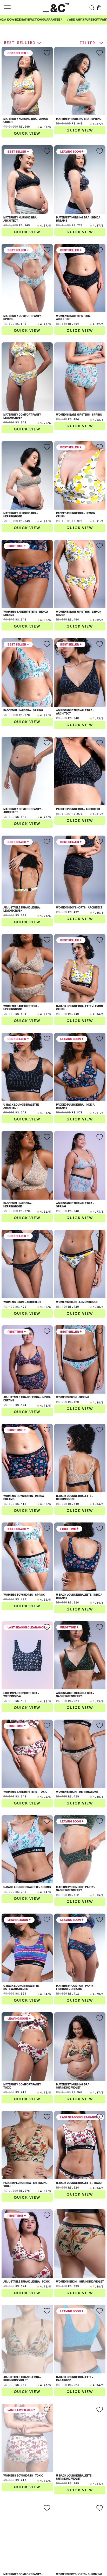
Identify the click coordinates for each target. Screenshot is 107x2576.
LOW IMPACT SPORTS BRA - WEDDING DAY (21, 1695)
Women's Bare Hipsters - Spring (79, 415)
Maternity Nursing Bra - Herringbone (21, 515)
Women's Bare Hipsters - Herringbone (21, 1008)
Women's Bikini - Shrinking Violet (80, 2282)
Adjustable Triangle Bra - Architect (75, 712)
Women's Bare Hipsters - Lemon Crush (79, 613)
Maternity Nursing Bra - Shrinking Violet (73, 2086)
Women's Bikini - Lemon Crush (77, 1302)
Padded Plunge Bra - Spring (23, 710)
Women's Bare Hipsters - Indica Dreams (26, 613)
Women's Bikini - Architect (22, 1302)
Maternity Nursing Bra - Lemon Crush (26, 120)
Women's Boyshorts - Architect (79, 907)
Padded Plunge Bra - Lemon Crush (76, 515)
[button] (99, 8)
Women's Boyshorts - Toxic (23, 2475)
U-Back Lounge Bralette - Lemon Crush (79, 1008)
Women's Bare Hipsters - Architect (74, 317)
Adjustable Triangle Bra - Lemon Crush (22, 909)
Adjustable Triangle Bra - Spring (75, 1205)
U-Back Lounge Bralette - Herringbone (75, 1497)
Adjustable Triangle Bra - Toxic (27, 2282)
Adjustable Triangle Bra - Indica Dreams (27, 1399)
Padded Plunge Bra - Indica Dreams (75, 1106)
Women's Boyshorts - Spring (24, 1595)
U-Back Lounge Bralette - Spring (27, 1887)
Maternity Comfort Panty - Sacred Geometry (76, 1889)
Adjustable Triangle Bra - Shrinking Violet (22, 2379)
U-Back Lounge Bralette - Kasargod (75, 2379)
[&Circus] (56, 7)
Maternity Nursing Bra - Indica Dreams (78, 219)
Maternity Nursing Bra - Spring (79, 119)
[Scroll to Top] (98, 2548)
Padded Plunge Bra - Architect (78, 809)
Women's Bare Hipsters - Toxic (25, 1792)
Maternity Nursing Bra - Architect (21, 219)
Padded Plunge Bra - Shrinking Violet (25, 2184)
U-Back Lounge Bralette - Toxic (79, 2183)
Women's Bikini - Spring (73, 1397)
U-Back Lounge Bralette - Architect (22, 1106)
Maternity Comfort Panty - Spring (23, 317)
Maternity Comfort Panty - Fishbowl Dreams (76, 1987)
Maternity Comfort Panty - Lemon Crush (23, 416)
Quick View (27, 133)
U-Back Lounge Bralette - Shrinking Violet (75, 2477)
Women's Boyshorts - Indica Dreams (24, 1497)
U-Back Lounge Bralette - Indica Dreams (79, 1596)
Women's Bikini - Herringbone (77, 1792)
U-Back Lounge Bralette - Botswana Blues (22, 1987)
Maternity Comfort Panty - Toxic (23, 2086)
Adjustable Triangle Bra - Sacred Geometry (75, 1695)
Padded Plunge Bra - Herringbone (18, 1205)
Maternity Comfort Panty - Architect (23, 811)
